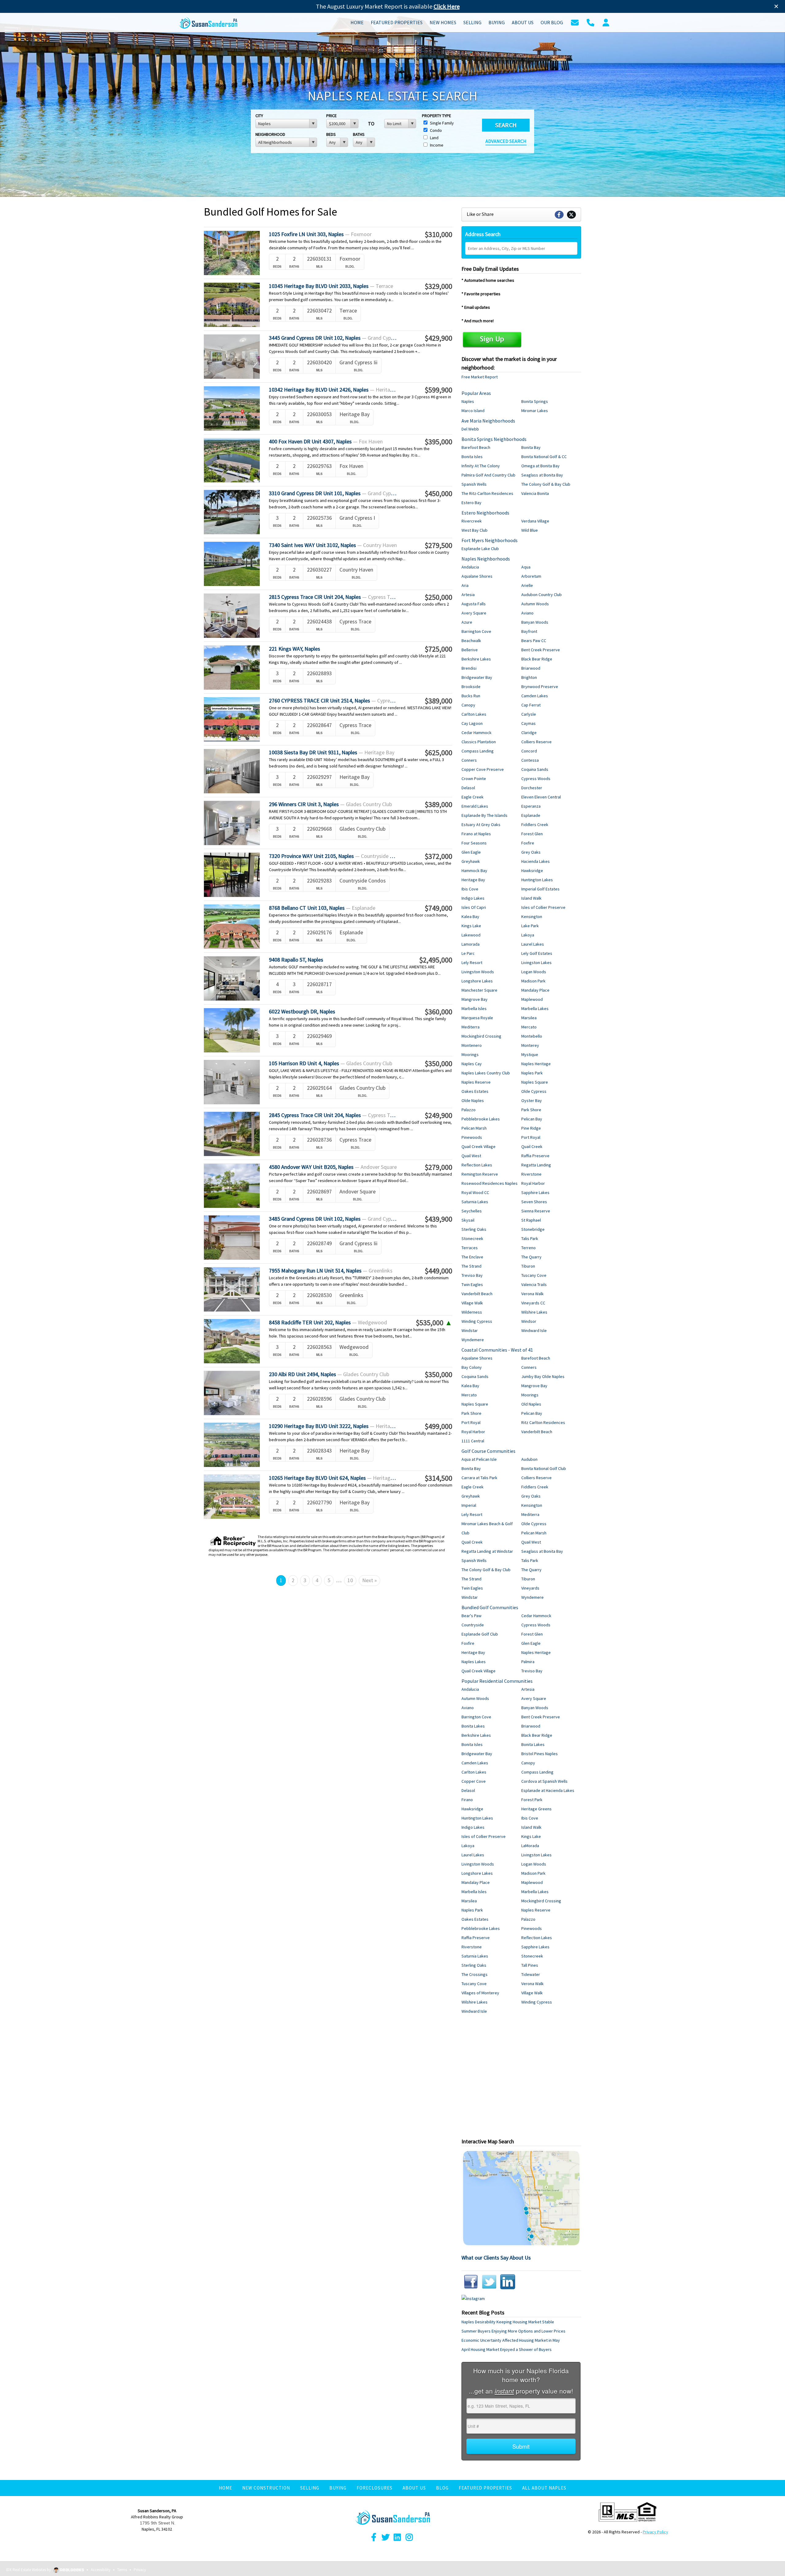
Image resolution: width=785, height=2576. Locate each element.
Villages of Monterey (480, 1993)
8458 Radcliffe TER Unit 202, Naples (328, 1322)
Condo (435, 130)
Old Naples (531, 1404)
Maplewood (532, 999)
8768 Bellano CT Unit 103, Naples (322, 908)
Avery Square (474, 613)
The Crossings (475, 1974)
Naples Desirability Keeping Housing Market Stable (508, 2322)
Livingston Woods (478, 972)
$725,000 (438, 649)
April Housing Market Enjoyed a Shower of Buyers (507, 2349)
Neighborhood (270, 134)
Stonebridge (533, 1229)
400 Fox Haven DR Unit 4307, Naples (326, 441)
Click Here (447, 6)
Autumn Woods (535, 604)
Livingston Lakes (536, 963)
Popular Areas (476, 393)
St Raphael (531, 1220)
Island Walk (531, 898)
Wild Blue (530, 530)
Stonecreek (472, 1238)
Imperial (469, 1505)
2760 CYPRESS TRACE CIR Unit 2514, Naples (333, 700)
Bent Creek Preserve (541, 650)
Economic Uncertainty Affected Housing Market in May (511, 2340)
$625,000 (438, 753)
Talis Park (530, 1238)
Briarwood (531, 668)
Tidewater (531, 1974)
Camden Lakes (535, 696)
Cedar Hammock (477, 733)
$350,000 (438, 1064)
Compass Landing (478, 751)
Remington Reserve (480, 1174)
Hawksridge (532, 871)
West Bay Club (475, 530)
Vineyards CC (533, 1303)
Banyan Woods (535, 622)
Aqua (526, 567)
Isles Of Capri (474, 907)
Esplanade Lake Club (480, 549)
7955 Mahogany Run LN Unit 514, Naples (331, 1271)
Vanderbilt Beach (477, 1294)
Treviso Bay (472, 1275)
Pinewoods (472, 1137)
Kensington (532, 917)
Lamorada (471, 944)
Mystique (530, 1055)
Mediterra (471, 1027)
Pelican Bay (532, 1119)
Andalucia (470, 567)
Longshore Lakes (477, 981)
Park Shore (531, 1110)
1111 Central (473, 1441)
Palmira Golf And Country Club (488, 475)
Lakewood (471, 935)
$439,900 (438, 1219)
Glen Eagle (471, 852)
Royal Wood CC (475, 1192)
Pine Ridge (531, 1128)
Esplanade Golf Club (480, 1634)
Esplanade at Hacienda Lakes (548, 1790)
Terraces (470, 1248)
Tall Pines (530, 1965)
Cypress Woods (536, 779)
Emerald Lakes (475, 806)
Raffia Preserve (535, 1156)
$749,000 (438, 908)
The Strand (471, 1266)
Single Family (441, 123)
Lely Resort (472, 963)
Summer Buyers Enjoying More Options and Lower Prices (513, 2331)
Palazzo (469, 1110)
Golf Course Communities (488, 1451)
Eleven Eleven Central (541, 797)
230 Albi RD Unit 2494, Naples (329, 1374)
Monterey (530, 1045)
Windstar (470, 1330)
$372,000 (438, 856)
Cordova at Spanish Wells (544, 1781)
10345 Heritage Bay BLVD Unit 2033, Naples (331, 286)
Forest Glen (532, 834)
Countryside (473, 1625)
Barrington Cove (476, 631)
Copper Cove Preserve (483, 769)
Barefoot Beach (476, 447)
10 (350, 1580)
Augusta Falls (474, 604)
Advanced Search (506, 141)
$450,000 (438, 494)
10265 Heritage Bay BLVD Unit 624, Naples (333, 1478)
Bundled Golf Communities (490, 1607)
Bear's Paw (471, 1616)
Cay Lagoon (472, 723)
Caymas (528, 723)
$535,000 (434, 1323)
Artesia (468, 595)
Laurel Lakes (533, 944)
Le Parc (468, 953)
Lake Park (530, 926)
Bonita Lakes (473, 1726)
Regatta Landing (536, 1165)
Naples (468, 401)
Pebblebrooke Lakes (481, 1119)
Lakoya (528, 935)
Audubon (529, 1459)
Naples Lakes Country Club (486, 1073)
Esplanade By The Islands (484, 815)
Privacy (140, 2570)
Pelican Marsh (474, 1128)
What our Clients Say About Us (496, 2258)
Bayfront (529, 631)
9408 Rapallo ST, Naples (296, 960)
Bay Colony (472, 1367)
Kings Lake (471, 926)
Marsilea (529, 1018)
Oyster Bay (532, 1100)
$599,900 (438, 390)
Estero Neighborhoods (485, 513)
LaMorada (530, 1846)
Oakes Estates (475, 1091)
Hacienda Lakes (536, 861)
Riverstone (531, 1174)
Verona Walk (532, 1294)
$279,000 (438, 1167)
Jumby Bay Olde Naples (543, 1376)
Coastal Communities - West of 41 (497, 1350)
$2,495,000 (436, 960)
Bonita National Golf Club (544, 1468)
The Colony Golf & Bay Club (546, 484)
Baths (359, 134)
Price (331, 116)
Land (434, 138)
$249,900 (438, 1116)
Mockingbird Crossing (481, 1036)
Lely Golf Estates (537, 953)
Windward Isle (534, 1330)
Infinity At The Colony (481, 466)
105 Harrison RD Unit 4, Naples (331, 1063)
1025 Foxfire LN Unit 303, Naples (320, 234)
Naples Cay (472, 1064)
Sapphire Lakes (535, 1192)
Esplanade (531, 815)
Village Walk (472, 1303)
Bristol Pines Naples (540, 1754)
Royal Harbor (533, 1183)
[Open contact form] (575, 22)
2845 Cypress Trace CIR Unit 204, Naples (333, 1115)
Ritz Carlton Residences (543, 1422)
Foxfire (528, 843)
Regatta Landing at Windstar (487, 1551)
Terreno (528, 1248)
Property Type (437, 116)
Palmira (528, 1662)
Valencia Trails (534, 1284)
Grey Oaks (531, 852)
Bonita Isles (472, 457)
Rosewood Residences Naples (490, 1183)
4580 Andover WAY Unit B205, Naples (333, 1167)
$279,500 (438, 545)
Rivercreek (472, 521)
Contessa (530, 760)
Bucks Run (471, 696)
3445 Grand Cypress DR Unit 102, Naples (333, 338)
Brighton (529, 677)
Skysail (468, 1220)
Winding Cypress (477, 1321)
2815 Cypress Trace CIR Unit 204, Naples (333, 597)
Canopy (468, 705)
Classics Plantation (479, 742)
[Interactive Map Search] (521, 2198)
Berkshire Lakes (476, 659)
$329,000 (438, 286)
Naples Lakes (474, 1662)
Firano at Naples (476, 834)
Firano (467, 1800)
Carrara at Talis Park (479, 1478)
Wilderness (472, 1312)
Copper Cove (474, 1781)
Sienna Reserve (536, 1211)
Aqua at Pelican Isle (479, 1459)
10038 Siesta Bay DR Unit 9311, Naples (332, 752)
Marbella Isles (474, 1009)
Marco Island (473, 411)
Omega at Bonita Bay (540, 466)
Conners (469, 760)
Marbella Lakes (535, 1009)
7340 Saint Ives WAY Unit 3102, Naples (333, 545)
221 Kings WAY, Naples (295, 649)
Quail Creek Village (479, 1146)
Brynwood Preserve (540, 687)
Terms (122, 2570)
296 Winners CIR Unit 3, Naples (330, 804)
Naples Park (532, 1073)
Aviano (527, 613)
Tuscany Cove (534, 1275)
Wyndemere (473, 1340)
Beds (331, 134)
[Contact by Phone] (590, 22)
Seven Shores (534, 1202)
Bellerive (470, 650)
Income (436, 145)
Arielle (527, 585)
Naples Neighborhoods (486, 559)
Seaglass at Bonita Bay (542, 475)
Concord (529, 751)
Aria (465, 585)
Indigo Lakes (473, 898)
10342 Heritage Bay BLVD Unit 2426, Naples (333, 390)
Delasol (468, 788)
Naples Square (535, 1082)
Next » (370, 1580)
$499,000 (438, 1426)
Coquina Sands (535, 769)
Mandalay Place (535, 990)
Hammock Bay (474, 871)
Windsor (529, 1321)
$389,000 (438, 701)
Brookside (471, 687)
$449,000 (438, 1271)
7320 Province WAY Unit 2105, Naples (333, 856)
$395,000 (438, 442)
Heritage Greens (536, 1809)
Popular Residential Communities (497, 1681)
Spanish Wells (474, 484)
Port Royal (531, 1137)
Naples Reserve (476, 1082)
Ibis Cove (470, 889)
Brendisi (469, 668)
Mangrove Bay (475, 999)
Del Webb (470, 429)
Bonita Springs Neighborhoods (494, 439)
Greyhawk (471, 861)
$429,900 (438, 338)
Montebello (532, 1036)
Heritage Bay (473, 880)
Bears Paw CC (534, 641)
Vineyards (530, 1588)
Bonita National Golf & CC (544, 457)
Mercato (529, 1027)
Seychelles (472, 1211)
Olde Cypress (534, 1091)
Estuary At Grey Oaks (481, 825)
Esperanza (531, 806)
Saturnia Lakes (475, 1202)
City (259, 116)
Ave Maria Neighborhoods (488, 421)
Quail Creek (532, 1146)
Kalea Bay (470, 917)
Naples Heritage (536, 1064)
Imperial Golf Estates (540, 889)
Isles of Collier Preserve (543, 907)
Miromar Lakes (535, 411)
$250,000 (438, 597)
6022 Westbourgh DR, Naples (302, 1011)
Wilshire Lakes (534, 1312)
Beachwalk (471, 641)
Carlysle (529, 714)
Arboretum (531, 576)
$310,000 (438, 235)
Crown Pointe (474, 779)
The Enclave (472, 1257)
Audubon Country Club (542, 595)
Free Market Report (480, 377)
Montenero (472, 1045)
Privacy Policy (655, 2532)
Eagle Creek (473, 797)
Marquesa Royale (477, 1018)
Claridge (529, 733)
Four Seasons (474, 843)
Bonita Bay (531, 447)
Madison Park (533, 981)
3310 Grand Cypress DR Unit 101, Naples (333, 493)
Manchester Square (479, 990)
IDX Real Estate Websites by (29, 2570)
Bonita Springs (535, 401)
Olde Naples (473, 1100)
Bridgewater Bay (477, 677)
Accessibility (101, 2570)
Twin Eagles (472, 1284)
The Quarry (531, 1257)
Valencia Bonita (535, 493)
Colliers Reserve (536, 742)
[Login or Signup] (606, 22)
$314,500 (438, 1478)
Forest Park (532, 1800)
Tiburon (528, 1266)
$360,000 (438, 1012)
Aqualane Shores (477, 576)
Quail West (471, 1156)
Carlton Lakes (474, 714)
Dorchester (532, 788)
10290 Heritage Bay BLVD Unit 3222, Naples (333, 1426)
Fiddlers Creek (535, 825)
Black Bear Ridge (537, 659)
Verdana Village (535, 521)
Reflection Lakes (477, 1165)
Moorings (470, 1055)
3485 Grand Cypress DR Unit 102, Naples (333, 1219)
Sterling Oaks (474, 1229)
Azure (467, 622)
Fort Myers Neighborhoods (490, 540)
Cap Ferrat (531, 705)
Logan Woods (534, 972)
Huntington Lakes (537, 880)
